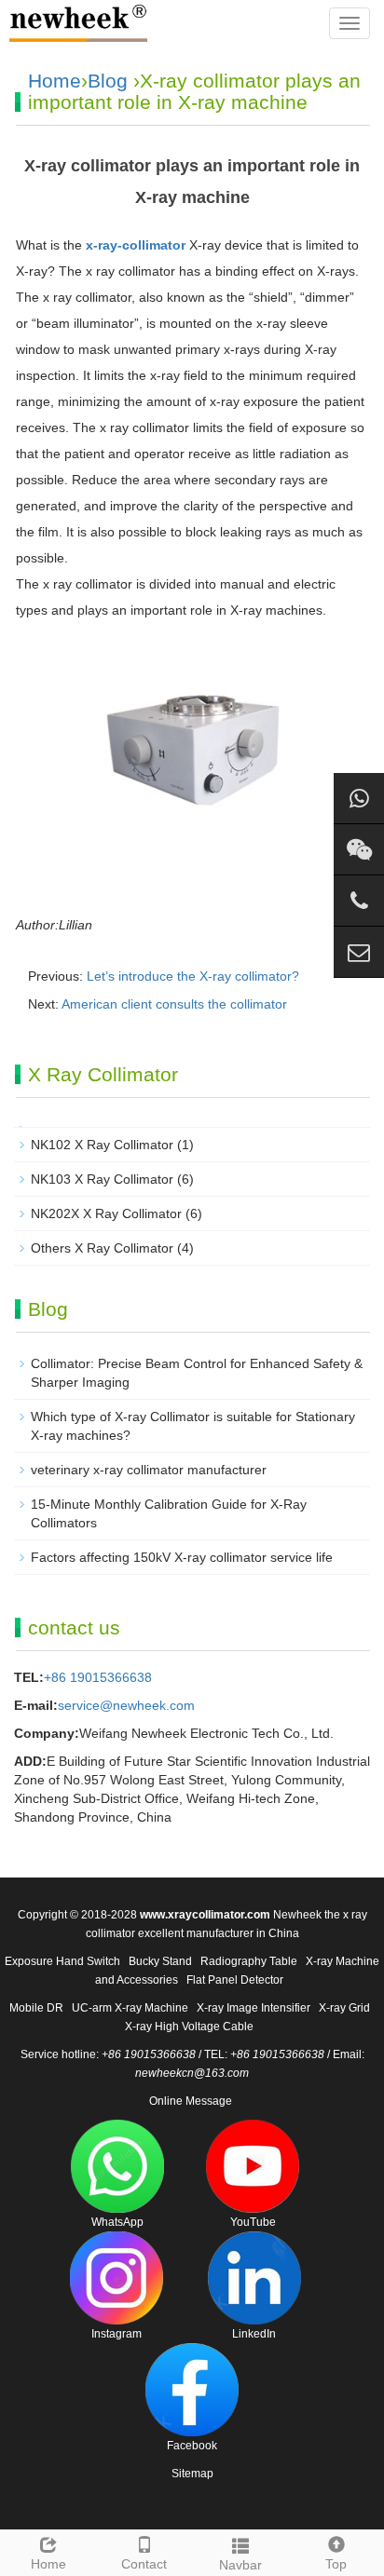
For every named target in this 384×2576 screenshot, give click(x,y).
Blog (108, 81)
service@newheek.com (126, 1705)
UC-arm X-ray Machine (130, 2008)
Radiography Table (249, 1961)
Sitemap (192, 2474)
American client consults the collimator (174, 1004)
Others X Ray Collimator (102, 1248)
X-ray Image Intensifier (254, 2008)
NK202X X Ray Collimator (106, 1213)
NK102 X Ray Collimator (102, 1145)
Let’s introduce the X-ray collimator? (193, 976)
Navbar (240, 2565)
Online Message (191, 2101)
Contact (144, 2564)
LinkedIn (254, 2334)
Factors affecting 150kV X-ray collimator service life (182, 1557)
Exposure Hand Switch (62, 1961)
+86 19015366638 (98, 1677)
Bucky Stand (160, 1961)
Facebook (192, 2446)
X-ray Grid (344, 2008)
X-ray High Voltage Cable (189, 2027)
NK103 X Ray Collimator (102, 1179)
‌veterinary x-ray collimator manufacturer (149, 1470)
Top (336, 2564)
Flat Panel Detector (235, 1980)
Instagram (117, 2334)
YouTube (253, 2222)
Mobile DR (36, 2008)
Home (55, 81)
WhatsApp (117, 2222)
